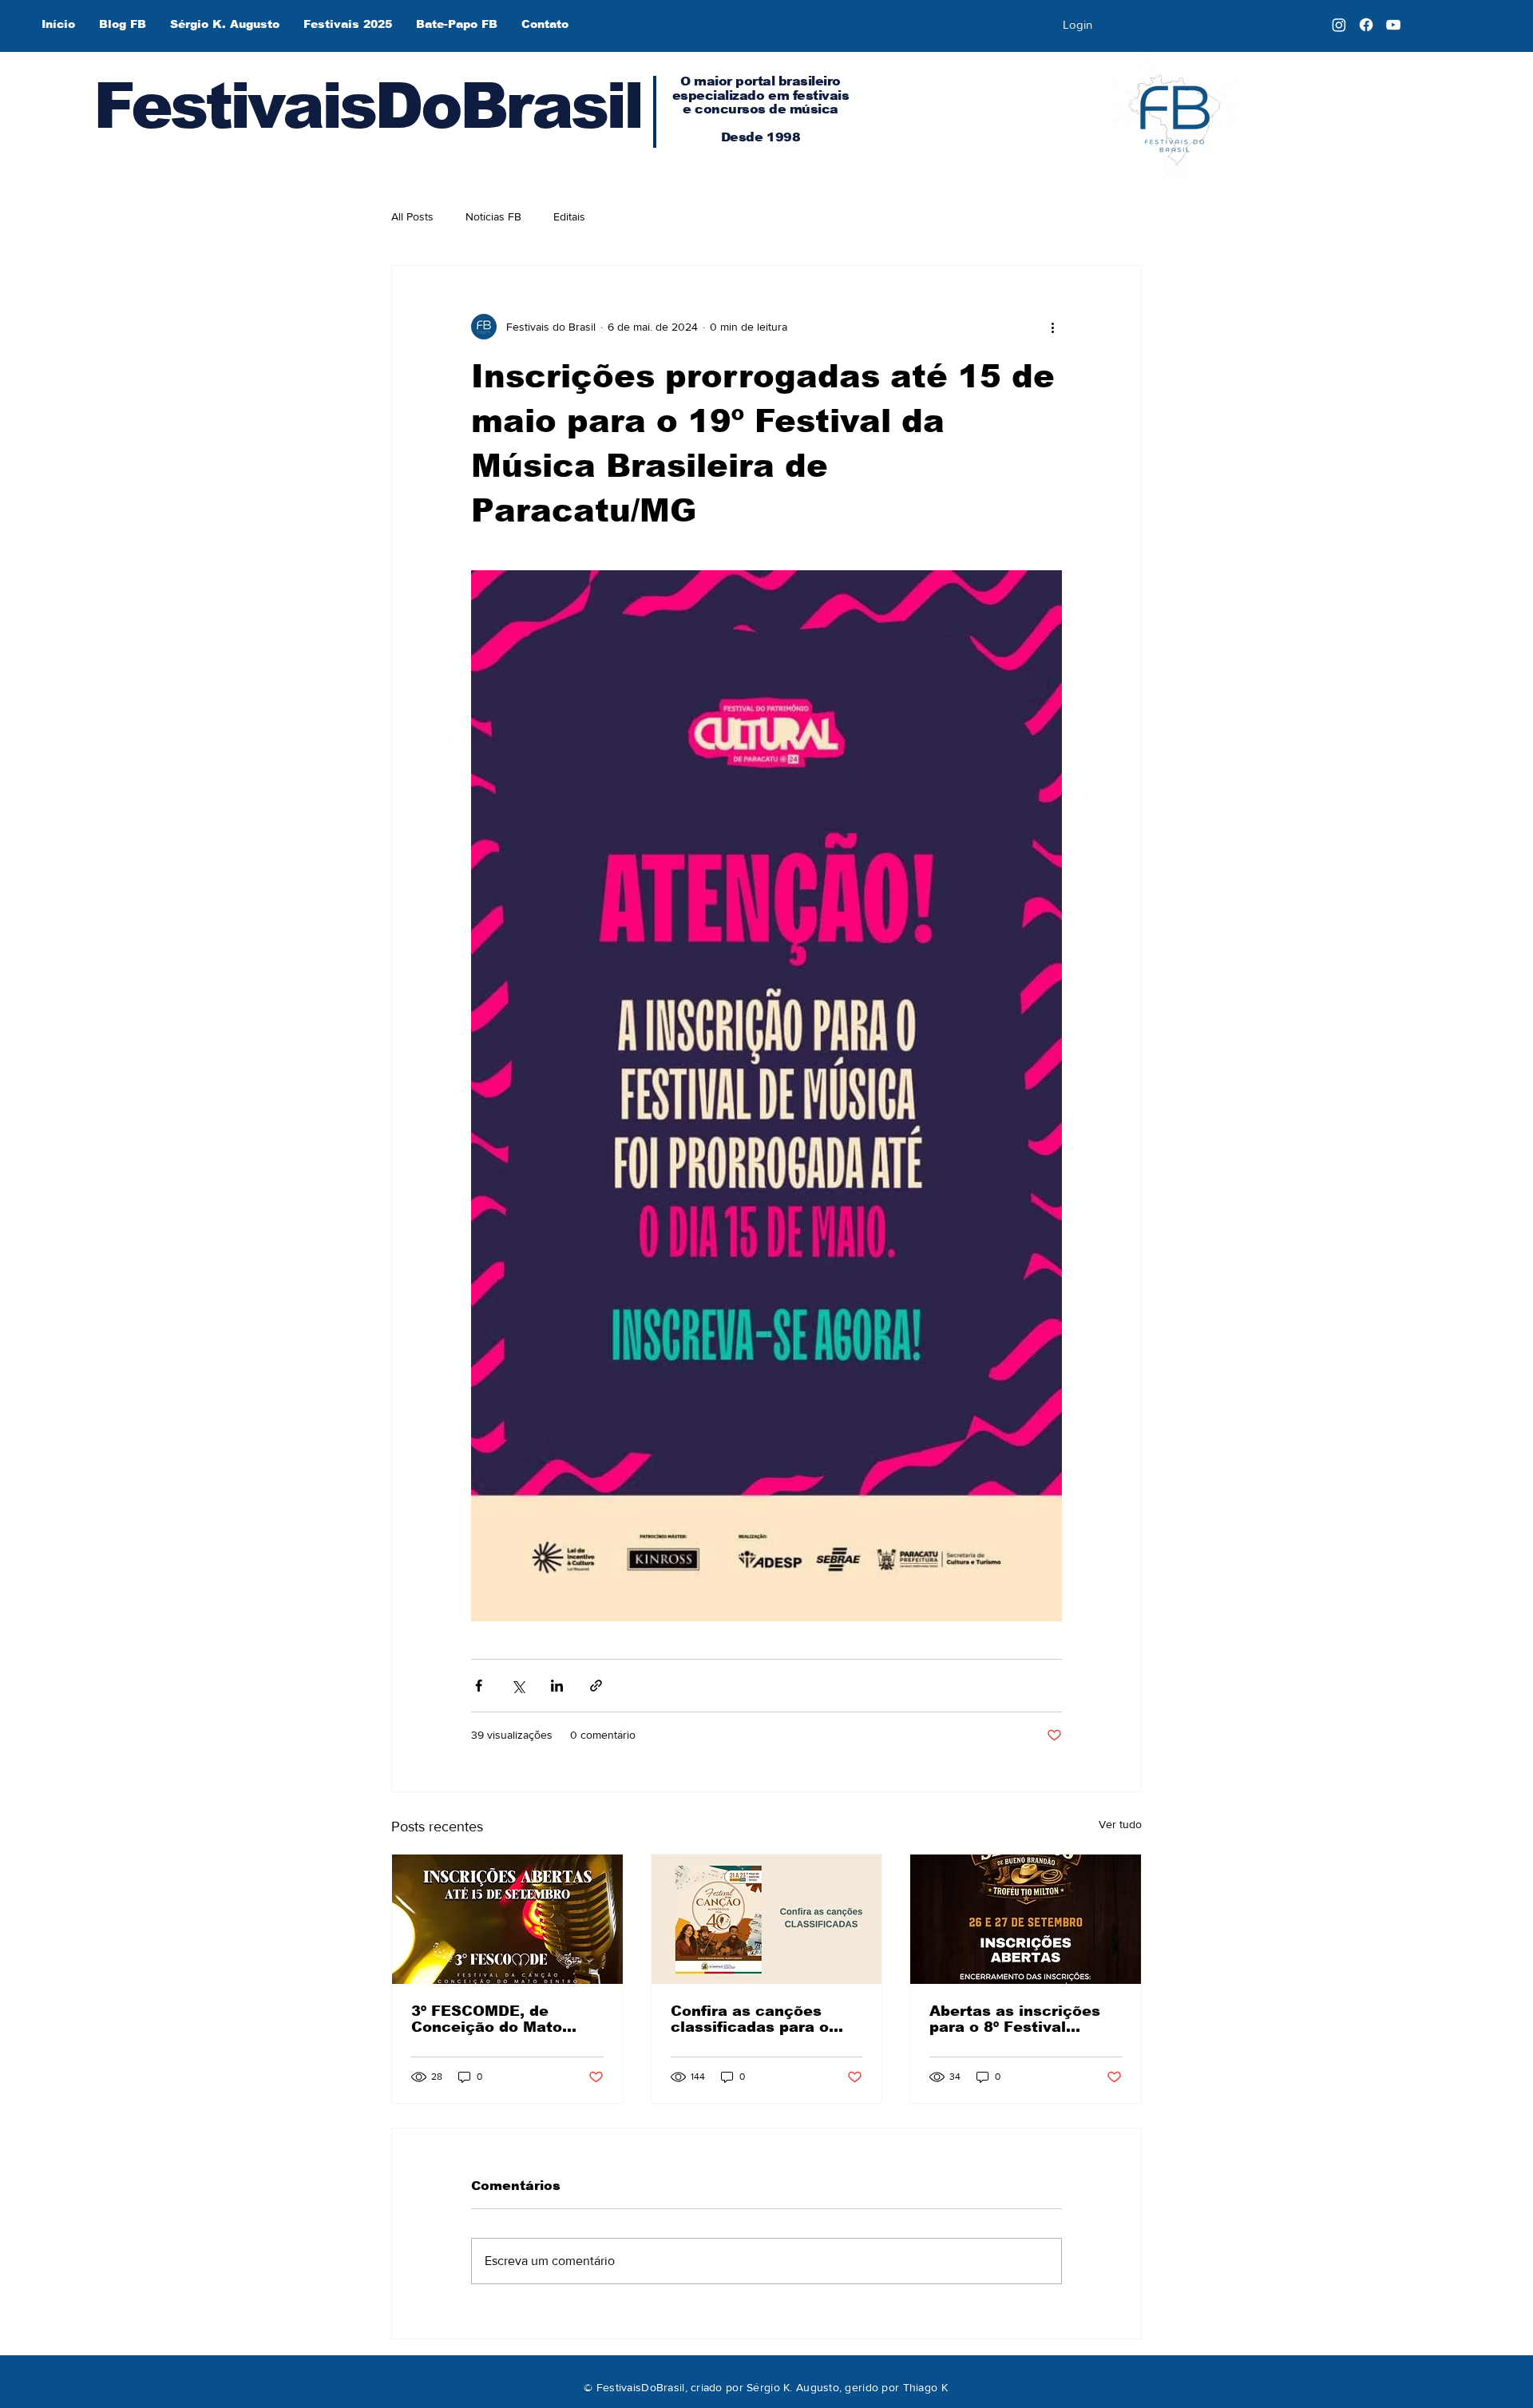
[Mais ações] (1052, 327)
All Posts (412, 216)
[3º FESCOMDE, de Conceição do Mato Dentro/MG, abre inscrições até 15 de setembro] (507, 1919)
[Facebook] (1366, 25)
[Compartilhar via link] (596, 1686)
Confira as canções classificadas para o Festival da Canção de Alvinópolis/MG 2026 (758, 2019)
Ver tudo (1120, 1824)
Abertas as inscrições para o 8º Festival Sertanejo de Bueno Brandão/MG (1015, 2019)
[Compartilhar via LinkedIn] (557, 1686)
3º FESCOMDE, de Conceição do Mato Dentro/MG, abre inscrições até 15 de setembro (491, 2019)
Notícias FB (493, 216)
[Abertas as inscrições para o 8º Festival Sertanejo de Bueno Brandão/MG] (1026, 1919)
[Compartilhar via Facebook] (479, 1686)
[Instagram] (1339, 25)
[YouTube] (1393, 25)
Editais (569, 216)
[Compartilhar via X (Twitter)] (518, 1686)
